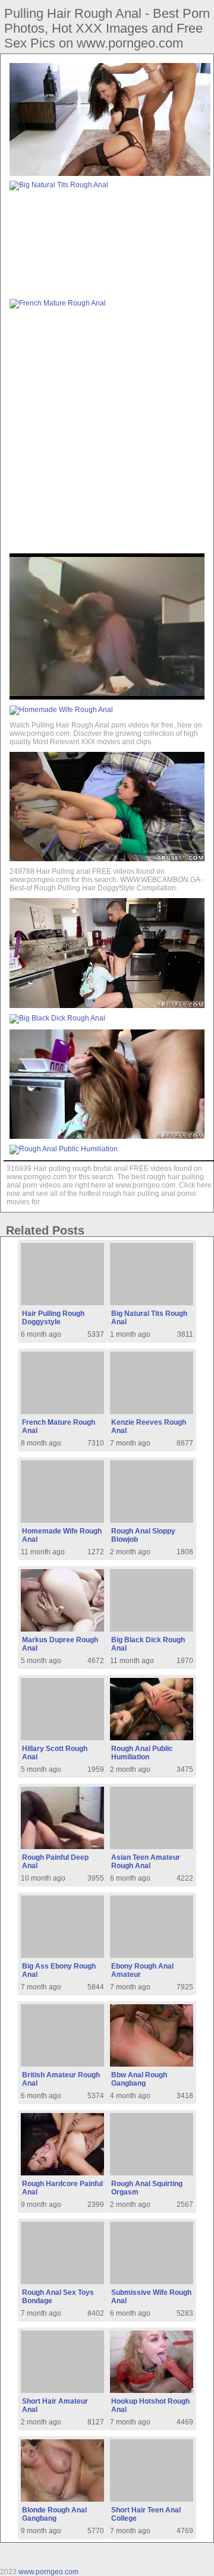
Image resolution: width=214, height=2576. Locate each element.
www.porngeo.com (48, 2572)
